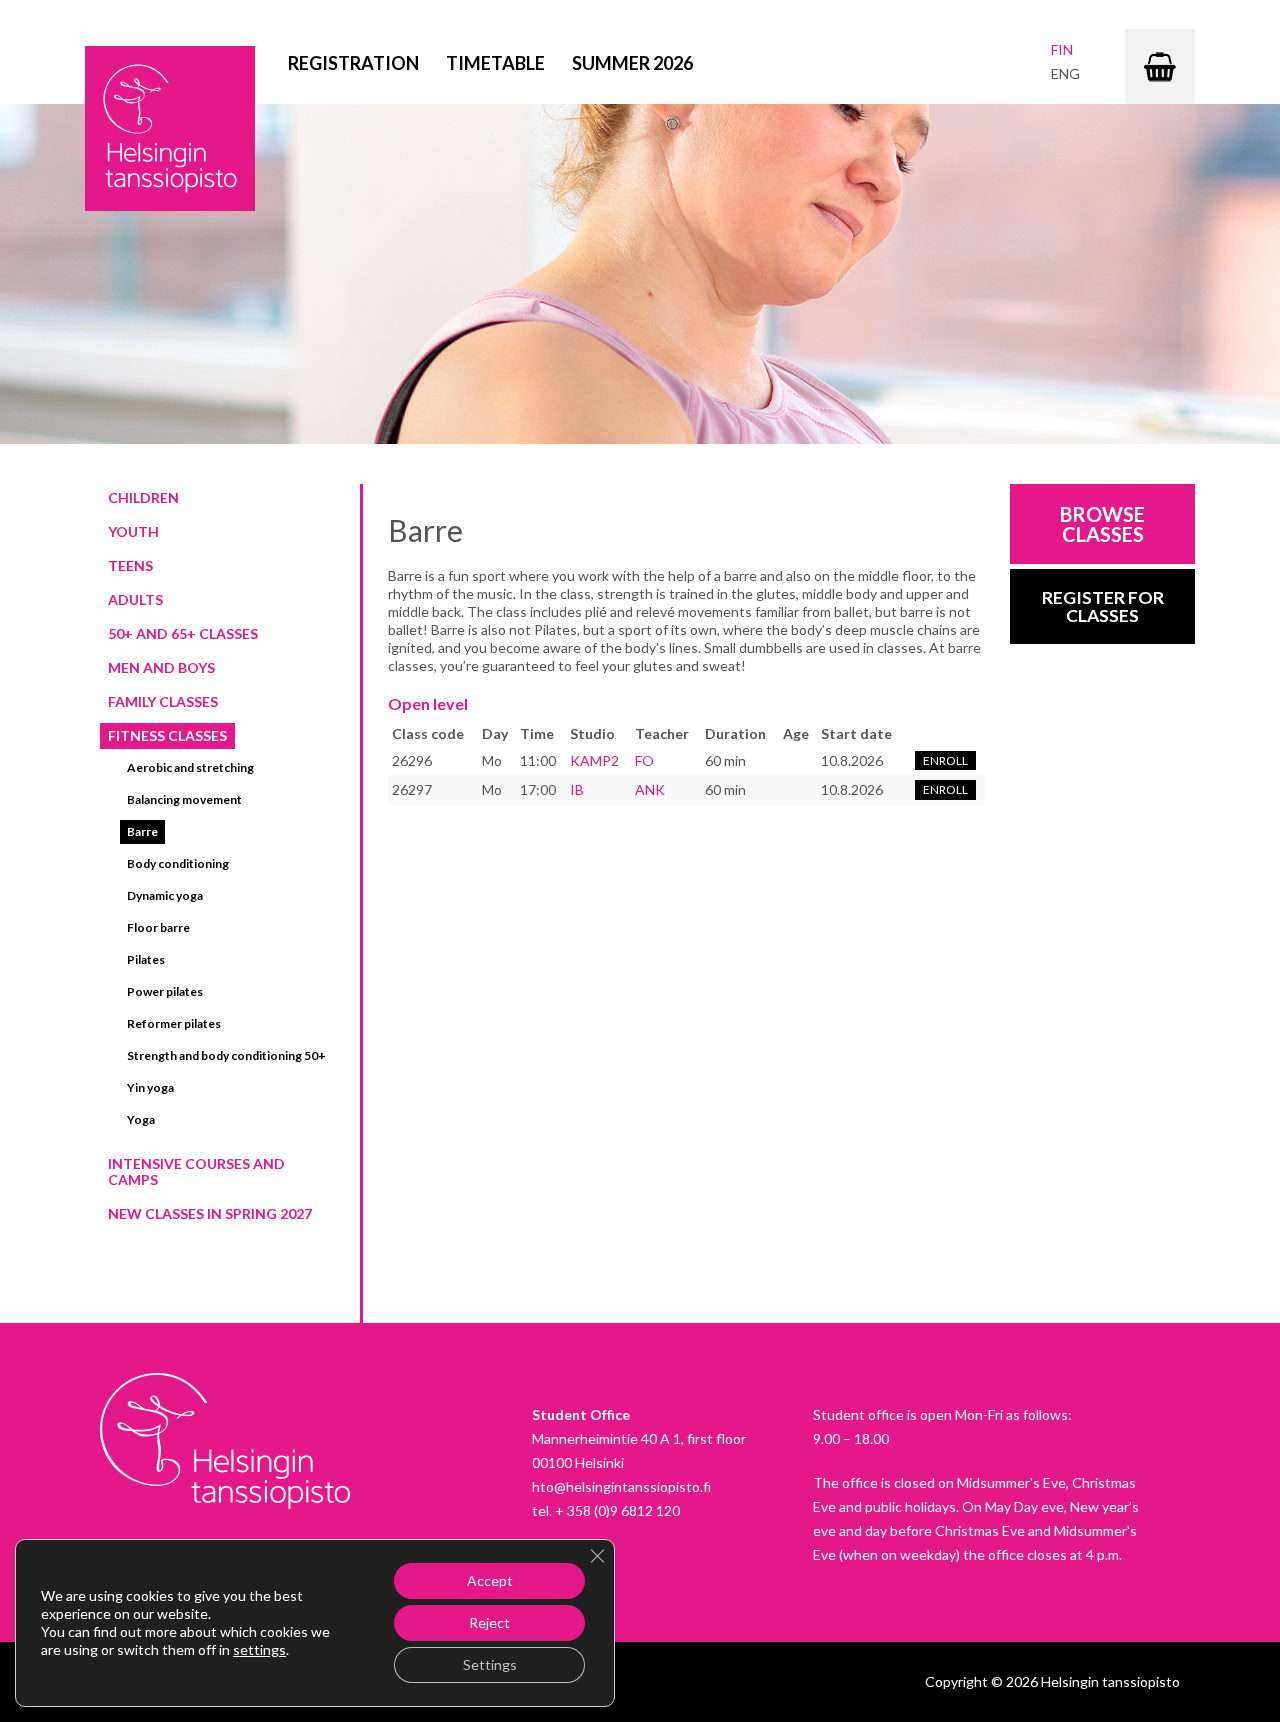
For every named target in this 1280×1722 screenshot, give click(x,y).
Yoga (141, 1119)
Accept (490, 1580)
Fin (1062, 49)
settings (259, 1649)
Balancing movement (184, 799)
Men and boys (161, 667)
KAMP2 (594, 760)
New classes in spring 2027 (210, 1213)
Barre (142, 831)
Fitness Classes (167, 735)
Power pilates (165, 991)
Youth (133, 531)
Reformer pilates (174, 1023)
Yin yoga (150, 1087)
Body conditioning (178, 863)
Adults (135, 599)
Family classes (163, 701)
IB (577, 789)
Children (143, 497)
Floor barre (158, 927)
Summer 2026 (632, 63)
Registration (353, 63)
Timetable (495, 63)
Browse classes (1102, 524)
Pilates (146, 959)
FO (644, 760)
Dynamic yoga (165, 895)
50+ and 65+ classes (183, 633)
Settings (490, 1664)
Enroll (945, 760)
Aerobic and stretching (190, 767)
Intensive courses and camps (196, 1171)
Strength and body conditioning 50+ (226, 1055)
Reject (489, 1622)
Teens (130, 565)
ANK (650, 789)
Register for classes (1103, 606)
